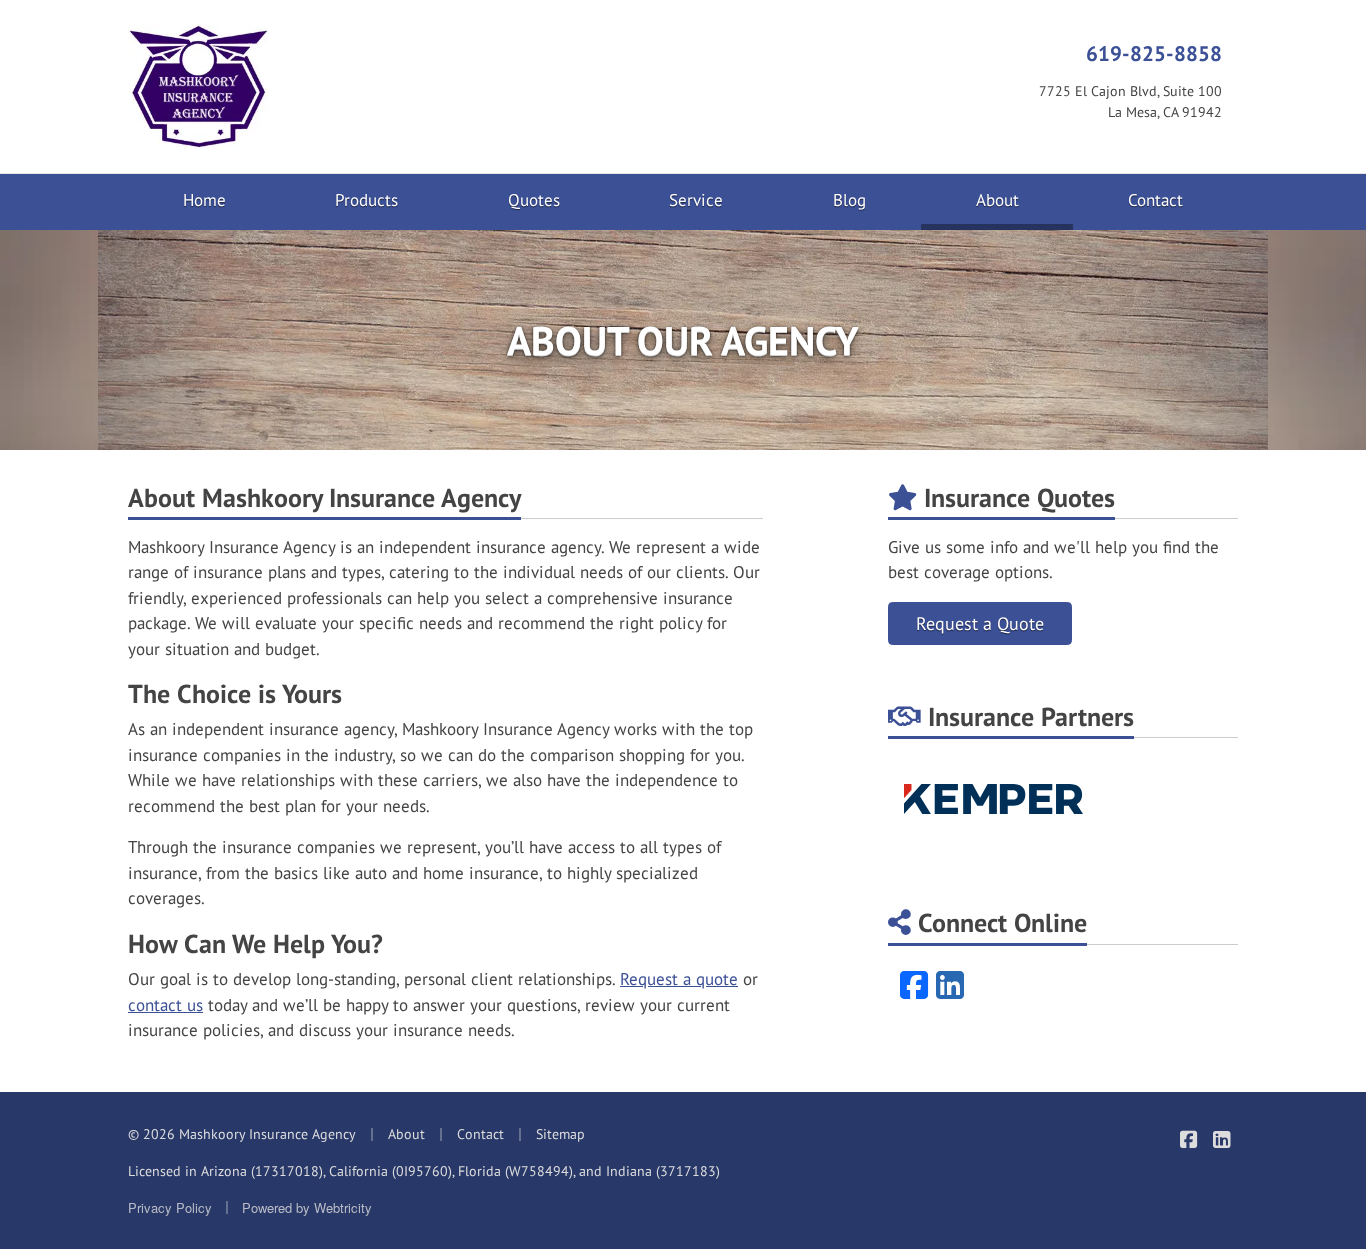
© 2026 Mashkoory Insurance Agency (242, 1134)
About (1025, 199)
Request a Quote (980, 623)
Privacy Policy (170, 1207)
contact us (165, 1005)
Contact (1155, 200)
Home (204, 200)
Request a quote (679, 979)
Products (366, 200)
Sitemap (560, 1134)
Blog (849, 200)
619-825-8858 (1154, 53)
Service (696, 200)
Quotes (534, 200)
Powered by (307, 1207)
